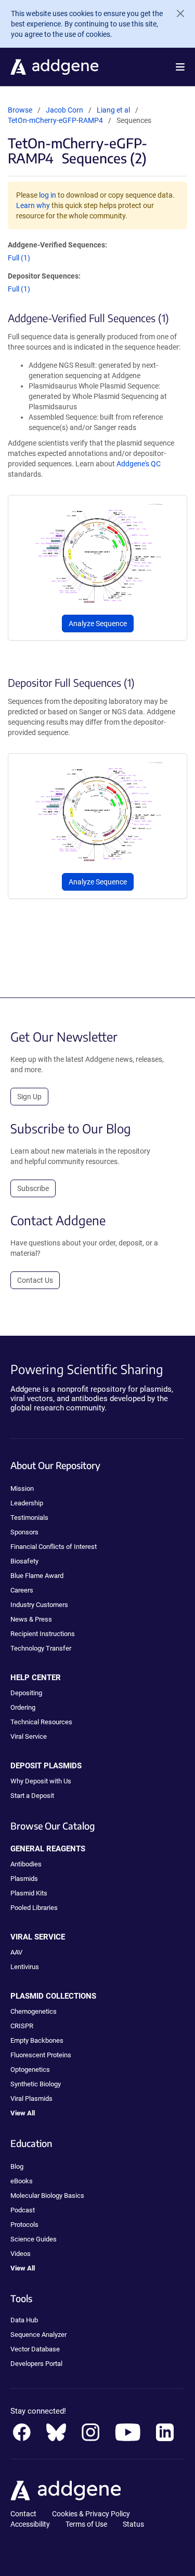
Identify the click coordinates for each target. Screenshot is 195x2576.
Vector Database (35, 2349)
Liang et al (114, 110)
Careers (22, 1590)
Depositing (26, 1693)
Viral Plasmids (31, 2099)
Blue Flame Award (37, 1576)
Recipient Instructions (43, 1634)
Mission (22, 1488)
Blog (17, 2166)
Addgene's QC (139, 464)
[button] (180, 67)
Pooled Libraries (34, 1908)
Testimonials (29, 1518)
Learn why (33, 205)
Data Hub (24, 2320)
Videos (21, 2254)
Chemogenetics (34, 2011)
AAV (16, 1952)
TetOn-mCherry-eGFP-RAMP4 (55, 120)
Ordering (23, 1707)
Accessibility (30, 2524)
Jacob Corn (64, 110)
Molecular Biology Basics (47, 2196)
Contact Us (35, 1280)
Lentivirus (25, 1967)
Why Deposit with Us (41, 1781)
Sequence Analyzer (38, 2335)
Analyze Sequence (98, 624)
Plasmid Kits (29, 1893)
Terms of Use (86, 2524)
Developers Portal (36, 2364)
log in (48, 195)
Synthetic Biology (36, 2084)
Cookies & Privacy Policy (91, 2514)
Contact (23, 2514)
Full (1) (19, 258)
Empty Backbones (37, 2040)
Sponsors (24, 1532)
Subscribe (33, 1188)
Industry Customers (39, 1605)
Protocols (24, 2225)
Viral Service (29, 1736)
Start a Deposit (32, 1796)
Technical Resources (41, 1722)
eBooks (22, 2181)
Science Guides (34, 2239)
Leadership (27, 1503)
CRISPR (22, 2026)
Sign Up (29, 1097)
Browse (20, 110)
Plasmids (24, 1879)
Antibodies (26, 1864)
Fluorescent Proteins (41, 2055)
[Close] (176, 13)
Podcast (23, 2210)
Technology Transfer (41, 1648)
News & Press (31, 1619)
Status (133, 2524)
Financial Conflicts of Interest (54, 1547)
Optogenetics (30, 2069)
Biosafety (24, 1561)
